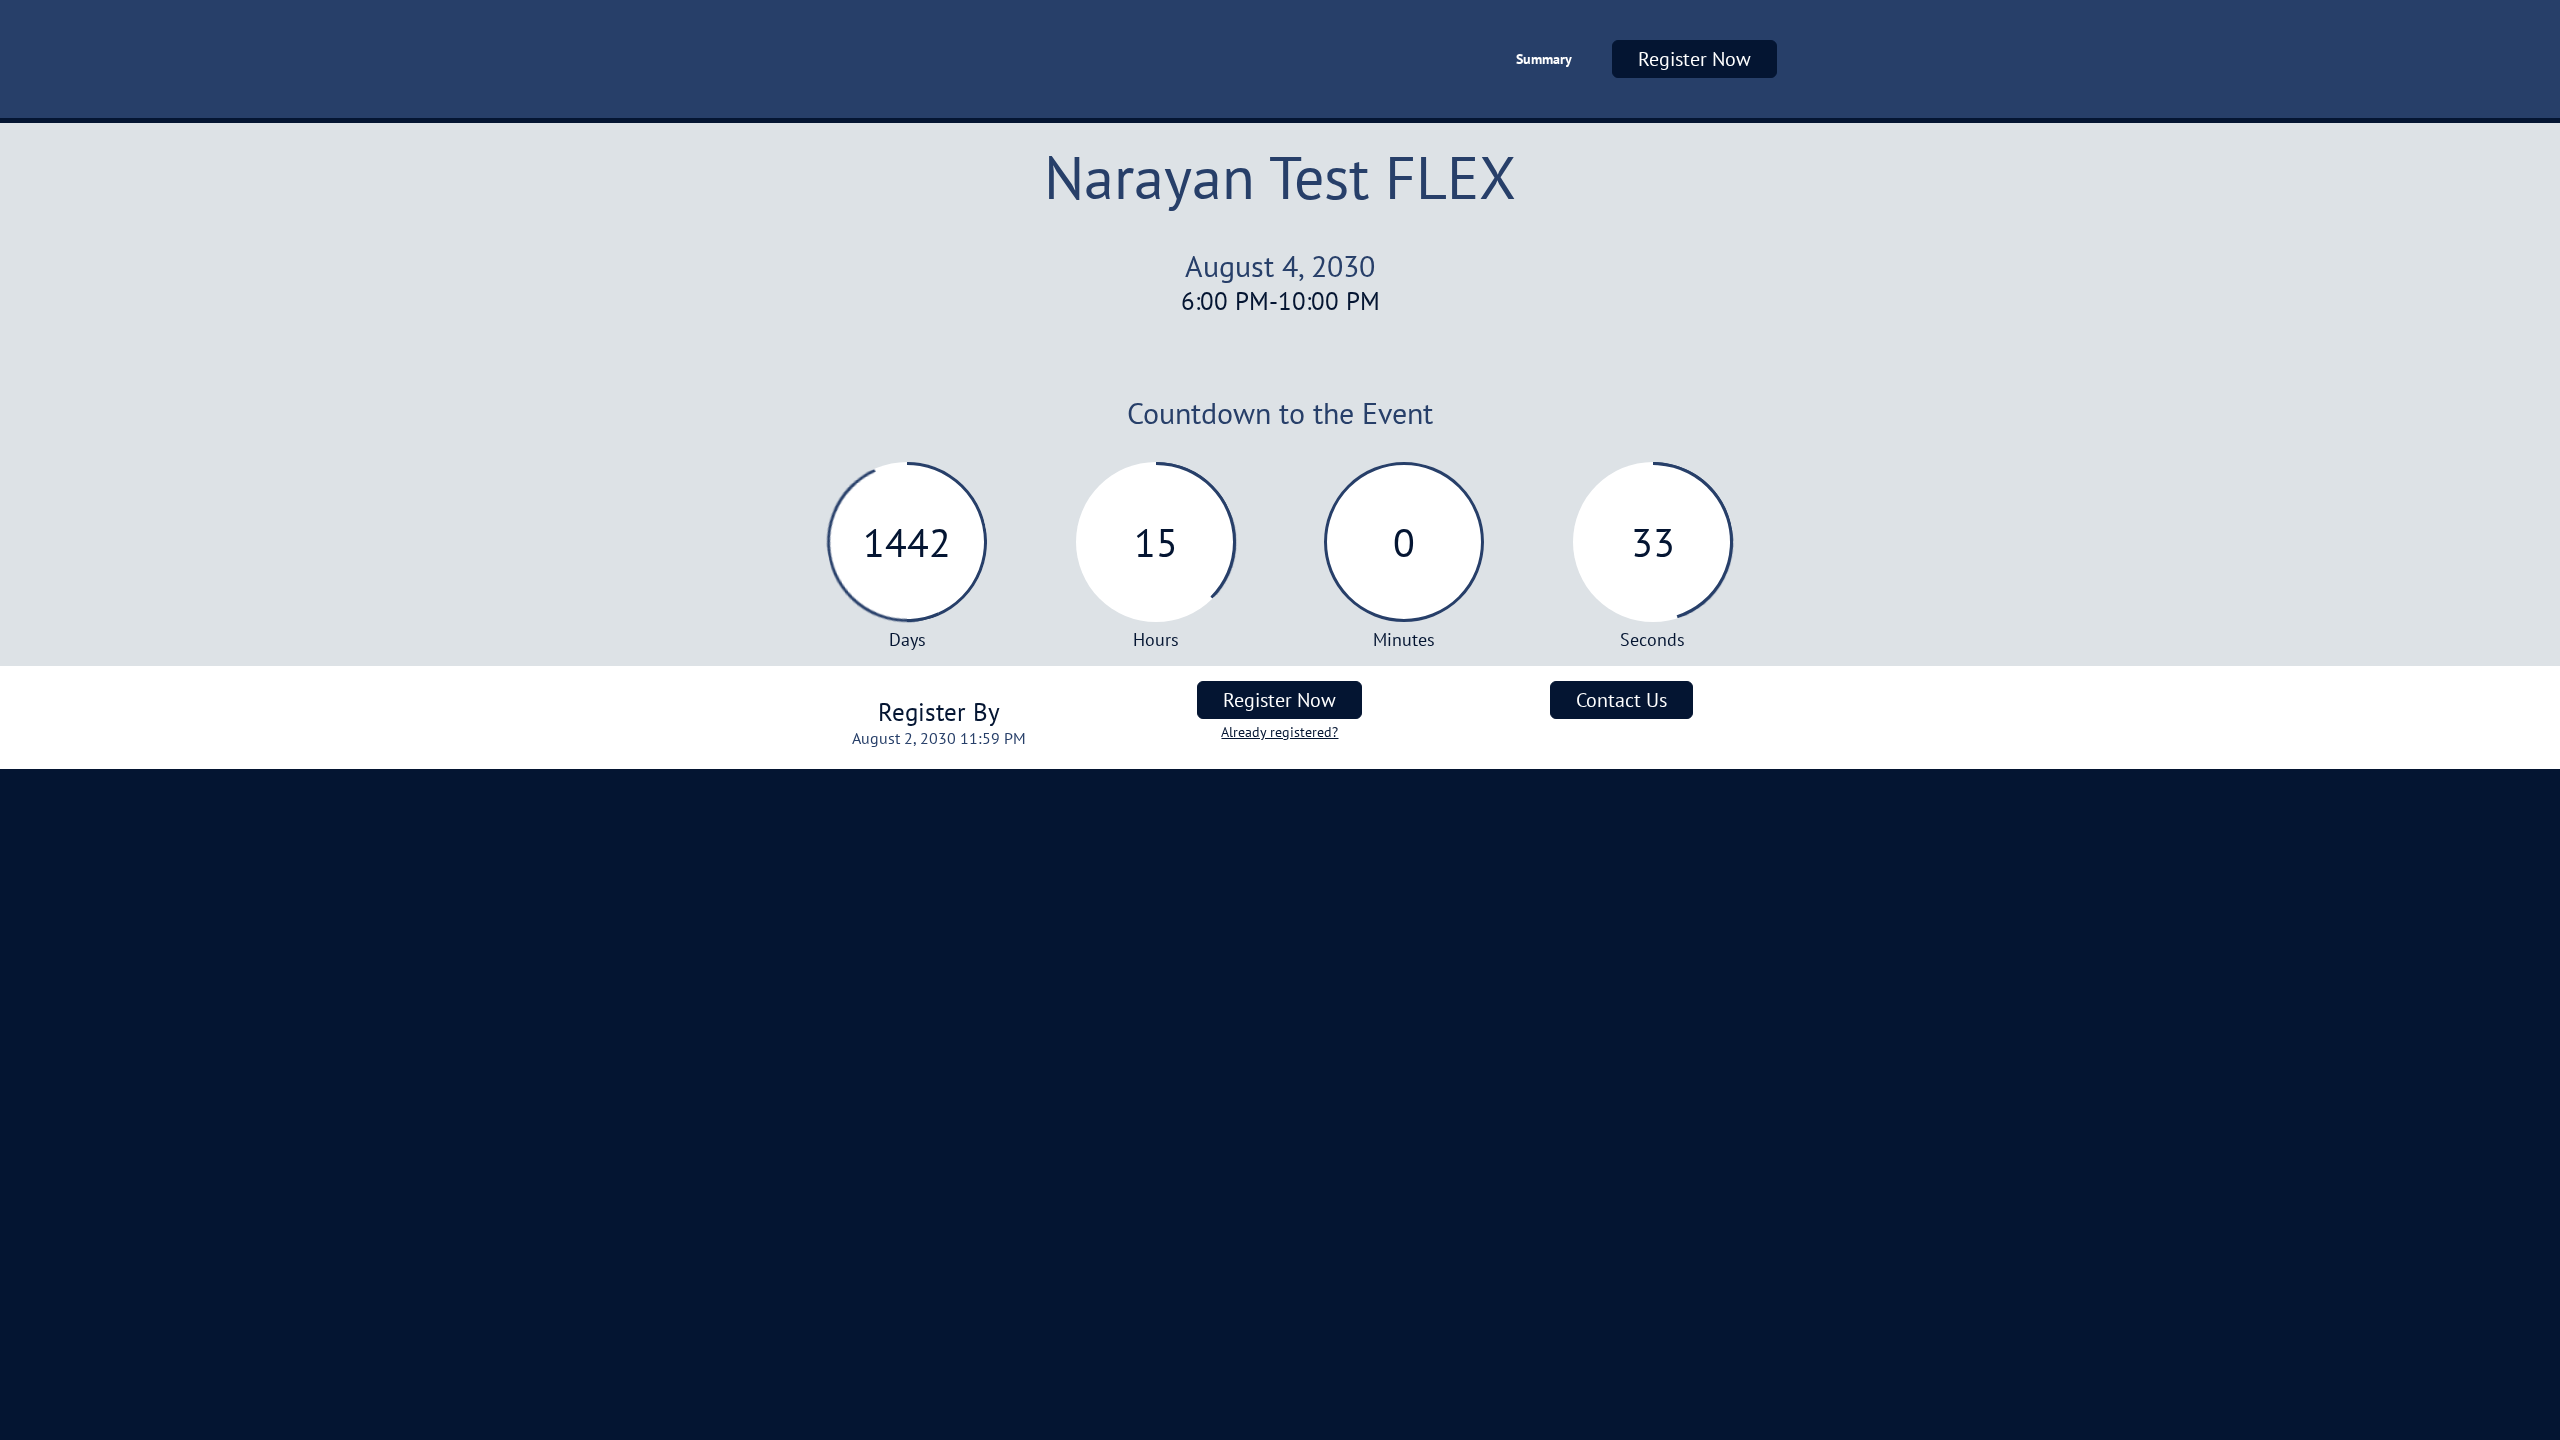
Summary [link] (1544, 59)
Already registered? (1279, 732)
